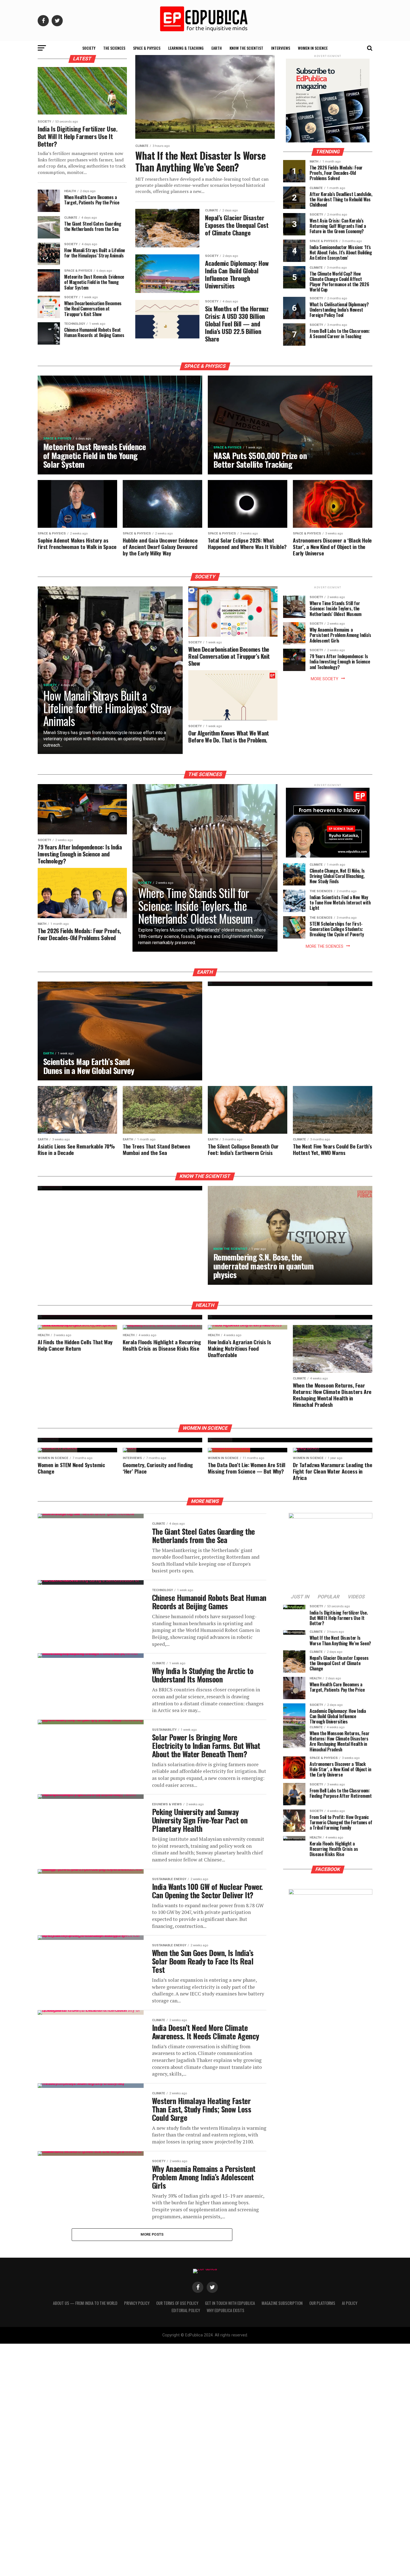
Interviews (281, 48)
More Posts (152, 2234)
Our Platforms (322, 2303)
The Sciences (114, 48)
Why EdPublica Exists (225, 2310)
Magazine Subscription (282, 2303)
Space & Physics (147, 48)
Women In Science (313, 48)
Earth (217, 48)
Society (89, 48)
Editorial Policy (186, 2310)
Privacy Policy (137, 2303)
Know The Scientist (246, 48)
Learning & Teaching (186, 48)
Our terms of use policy (177, 2303)
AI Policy (350, 2303)
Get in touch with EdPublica (230, 2303)
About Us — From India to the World (85, 2303)
